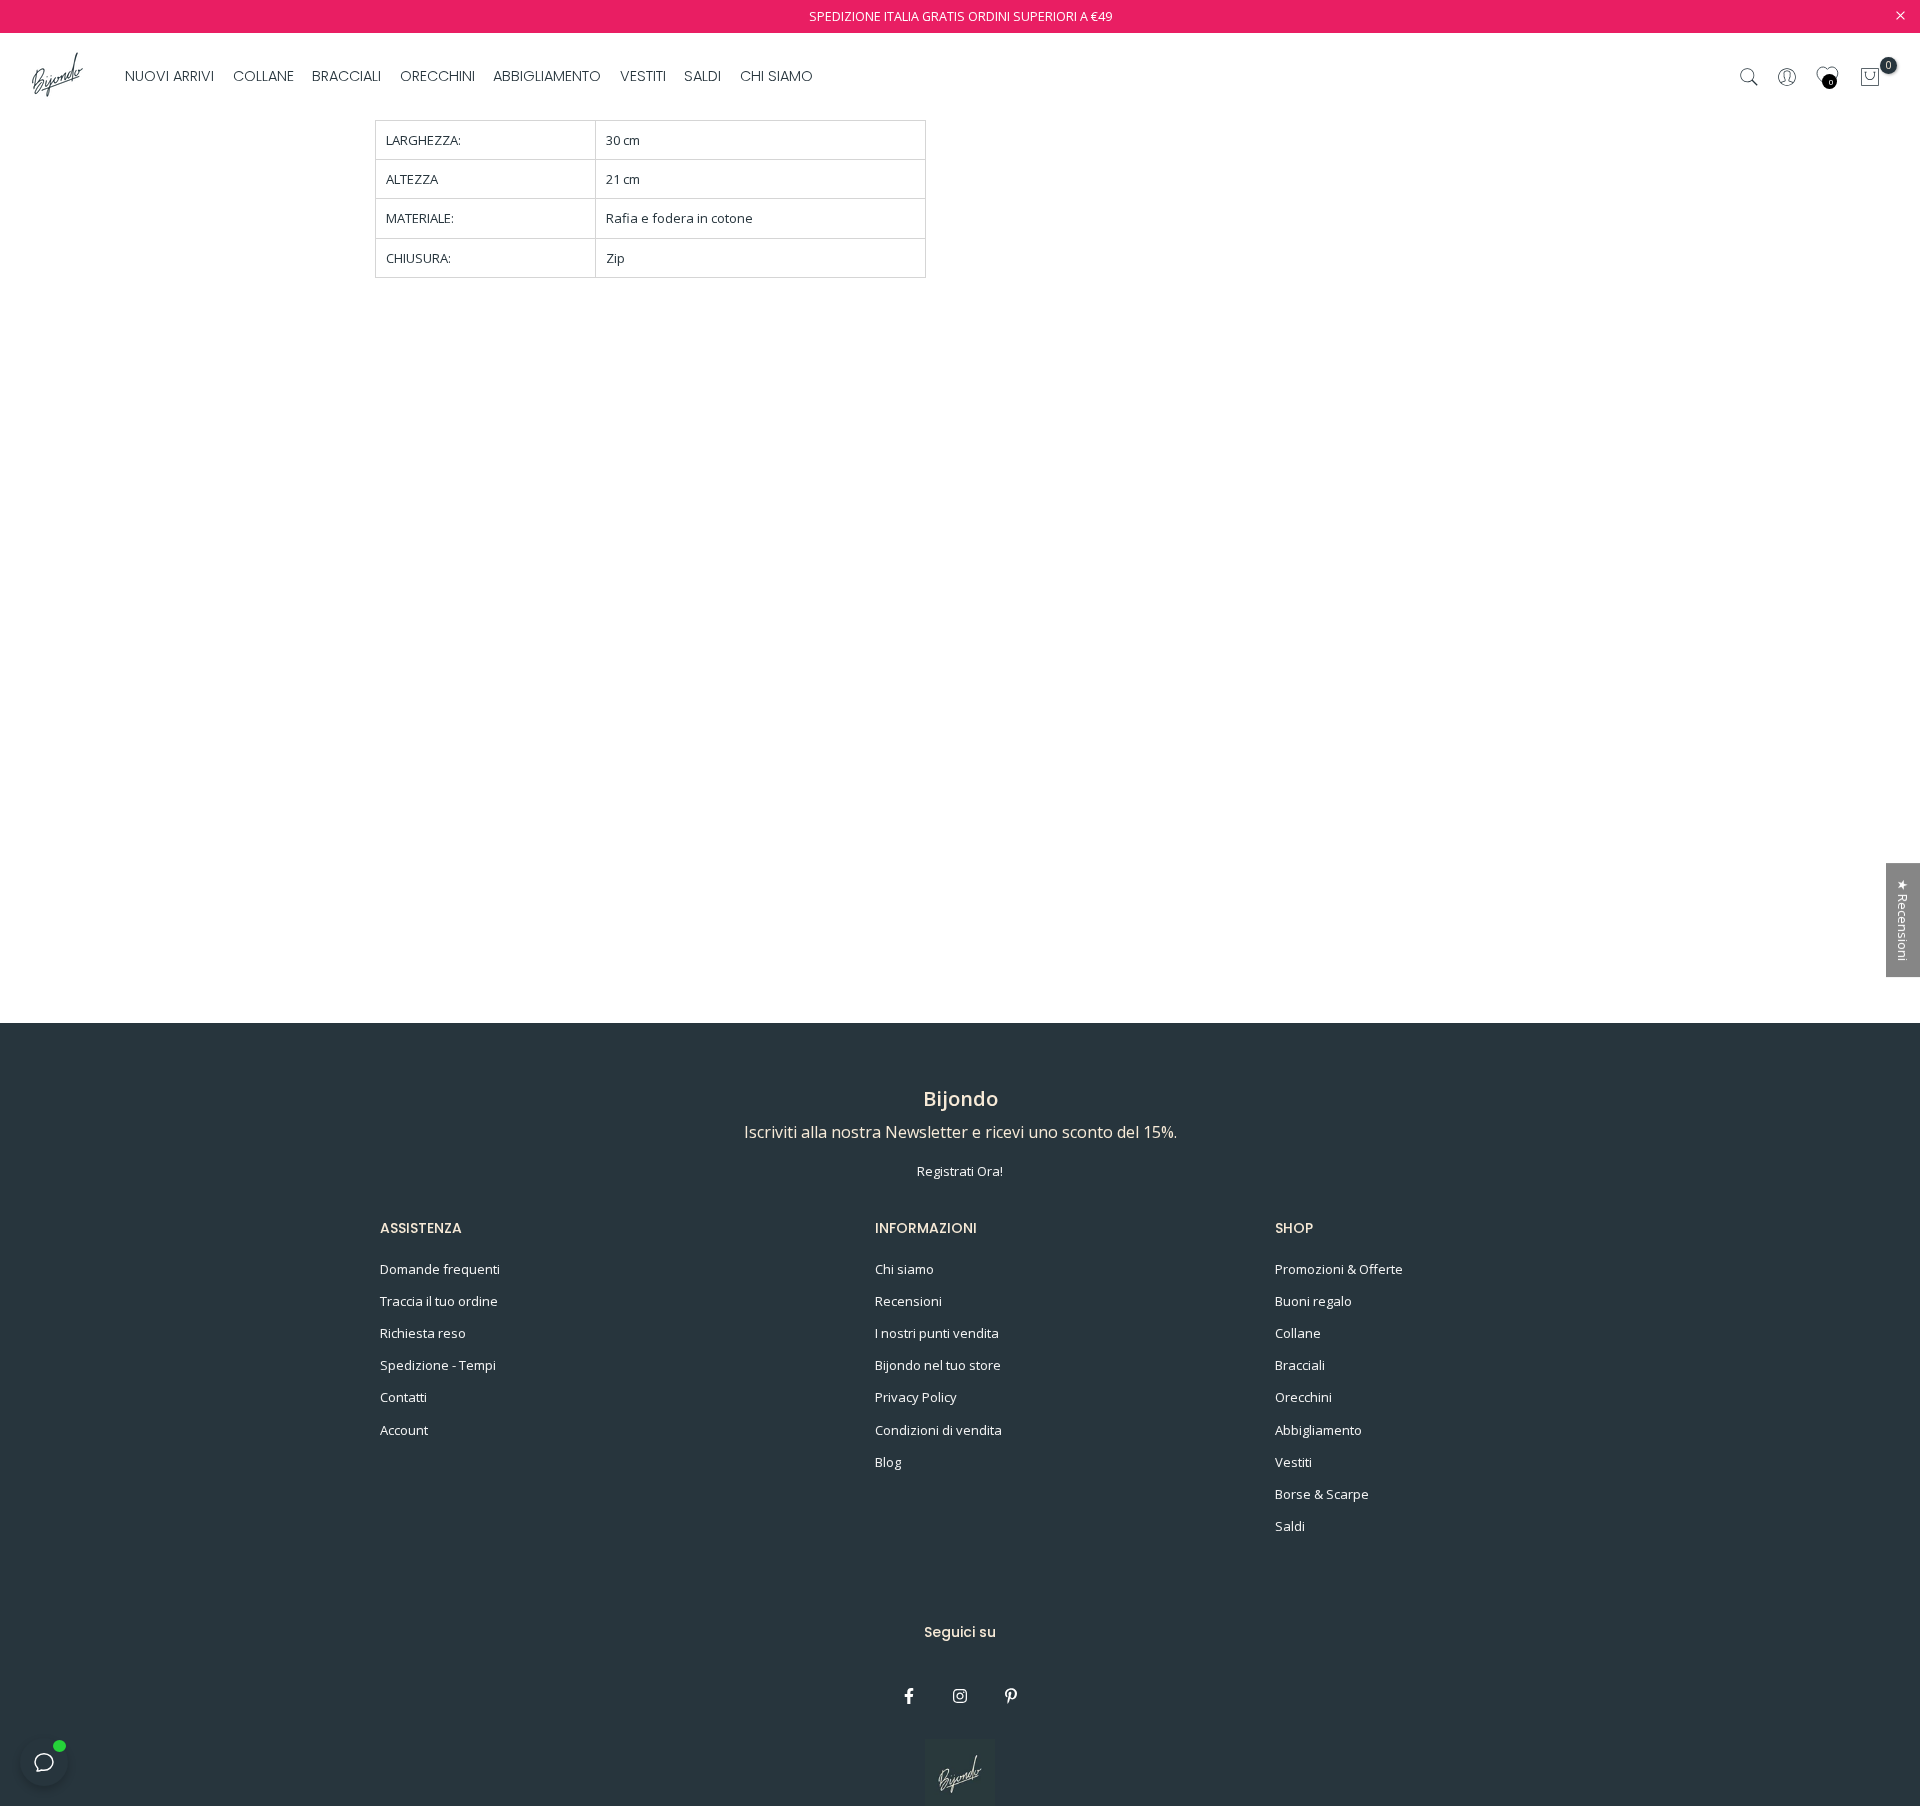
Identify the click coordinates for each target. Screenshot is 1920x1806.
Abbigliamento (1318, 1430)
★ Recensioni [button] (1903, 920)
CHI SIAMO (776, 76)
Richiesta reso (423, 1333)
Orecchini (1303, 1397)
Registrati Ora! (960, 1171)
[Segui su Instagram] (960, 1696)
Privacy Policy (916, 1397)
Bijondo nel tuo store (938, 1365)
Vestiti (1293, 1462)
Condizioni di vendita (938, 1430)
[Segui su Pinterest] (1011, 1696)
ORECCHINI (437, 76)
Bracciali (1300, 1365)
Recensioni (908, 1301)
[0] (1870, 77)
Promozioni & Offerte (1339, 1269)
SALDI (702, 76)
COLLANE (263, 76)
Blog (888, 1462)
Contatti (403, 1397)
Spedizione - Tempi (438, 1365)
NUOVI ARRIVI (169, 76)
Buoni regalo (1313, 1301)
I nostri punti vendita (937, 1333)
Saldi (1290, 1526)
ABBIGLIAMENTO (547, 76)
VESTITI (643, 76)
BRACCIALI (346, 76)
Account (404, 1430)
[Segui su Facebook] (909, 1696)
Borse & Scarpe (1322, 1494)
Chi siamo (904, 1269)
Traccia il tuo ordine (439, 1301)
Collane (1298, 1333)
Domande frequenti (440, 1269)
